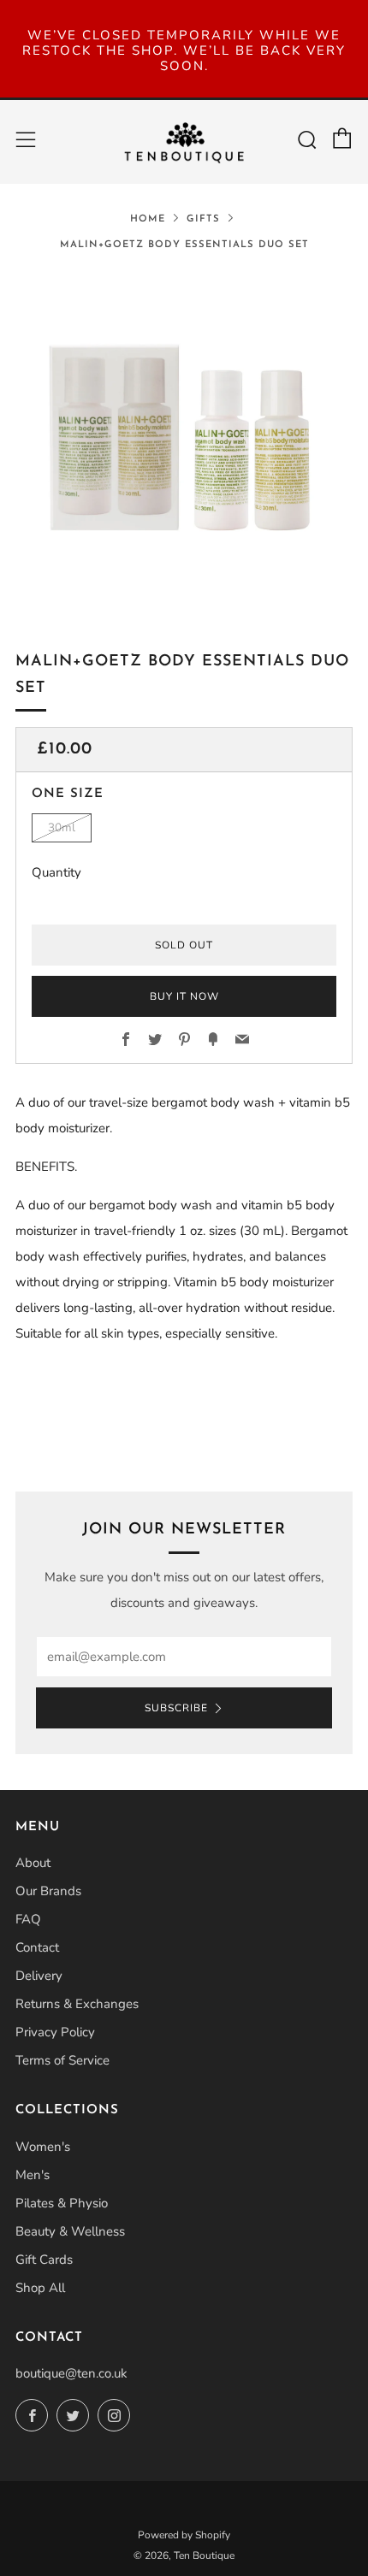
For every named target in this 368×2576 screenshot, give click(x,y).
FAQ (28, 1919)
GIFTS (203, 219)
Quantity (56, 872)
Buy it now (184, 996)
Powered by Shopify (184, 2535)
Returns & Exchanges (77, 2004)
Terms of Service (62, 2060)
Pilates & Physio (62, 2203)
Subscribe (176, 1708)
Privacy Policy (55, 2032)
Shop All (40, 2288)
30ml (62, 827)
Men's (33, 2175)
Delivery (39, 1976)
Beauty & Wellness (70, 2231)
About (33, 1863)
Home (148, 219)
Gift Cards (44, 2260)
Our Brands (48, 1891)
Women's (43, 2147)
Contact (37, 1947)
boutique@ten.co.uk (71, 2373)
